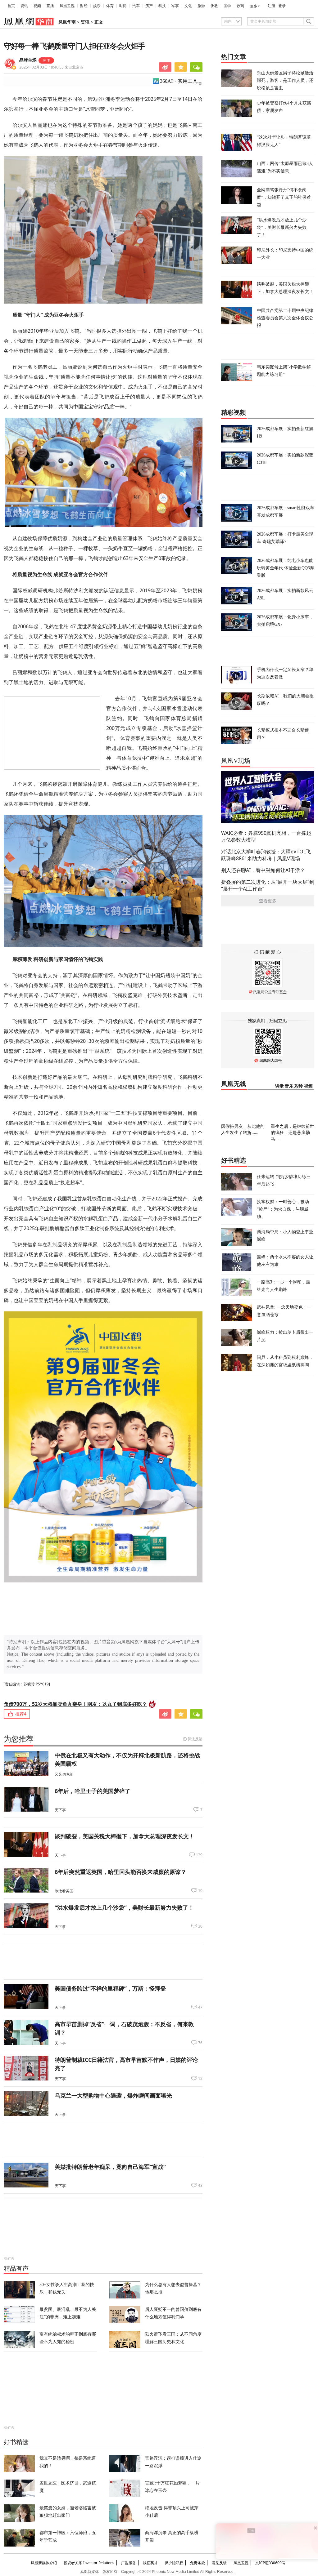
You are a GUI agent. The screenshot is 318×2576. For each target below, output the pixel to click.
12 (200, 2079)
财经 (84, 6)
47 (200, 2007)
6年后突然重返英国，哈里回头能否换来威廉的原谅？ (120, 1872)
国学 (227, 6)
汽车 (136, 6)
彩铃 (299, 1086)
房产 (149, 6)
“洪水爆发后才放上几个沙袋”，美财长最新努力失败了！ (124, 1907)
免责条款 (198, 2563)
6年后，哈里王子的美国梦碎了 (93, 1791)
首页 (11, 6)
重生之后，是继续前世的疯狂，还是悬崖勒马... (293, 1132)
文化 (188, 6)
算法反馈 (195, 1739)
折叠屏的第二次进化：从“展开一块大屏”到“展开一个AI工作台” (268, 885)
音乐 (289, 1086)
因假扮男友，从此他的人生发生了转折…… (243, 1129)
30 (200, 1926)
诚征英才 (150, 2563)
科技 (162, 6)
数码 (240, 6)
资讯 (24, 6)
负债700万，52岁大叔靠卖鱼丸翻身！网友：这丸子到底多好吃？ (75, 1704)
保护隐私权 (174, 2563)
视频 (37, 6)
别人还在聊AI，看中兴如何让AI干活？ (263, 870)
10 (200, 1891)
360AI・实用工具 (179, 81)
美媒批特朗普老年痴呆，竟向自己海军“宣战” (110, 2167)
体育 (110, 6)
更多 (254, 6)
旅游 (201, 6)
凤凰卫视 (67, 6)
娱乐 (97, 6)
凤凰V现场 (236, 761)
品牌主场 (28, 60)
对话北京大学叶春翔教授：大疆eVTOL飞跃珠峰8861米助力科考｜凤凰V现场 (266, 855)
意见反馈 (219, 2563)
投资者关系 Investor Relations (89, 2563)
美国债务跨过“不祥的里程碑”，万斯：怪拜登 (110, 1988)
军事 (175, 6)
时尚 (123, 6)
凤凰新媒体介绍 (44, 2563)
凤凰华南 (67, 22)
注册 (271, 6)
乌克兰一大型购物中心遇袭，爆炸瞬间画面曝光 (113, 2095)
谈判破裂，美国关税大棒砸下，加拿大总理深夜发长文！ (125, 1836)
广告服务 (129, 2563)
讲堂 (279, 1086)
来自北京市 (51, 67)
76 (200, 2043)
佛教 (214, 6)
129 (199, 1855)
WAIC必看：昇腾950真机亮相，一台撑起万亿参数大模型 (266, 836)
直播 (50, 6)
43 (200, 2186)
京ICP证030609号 (270, 2563)
